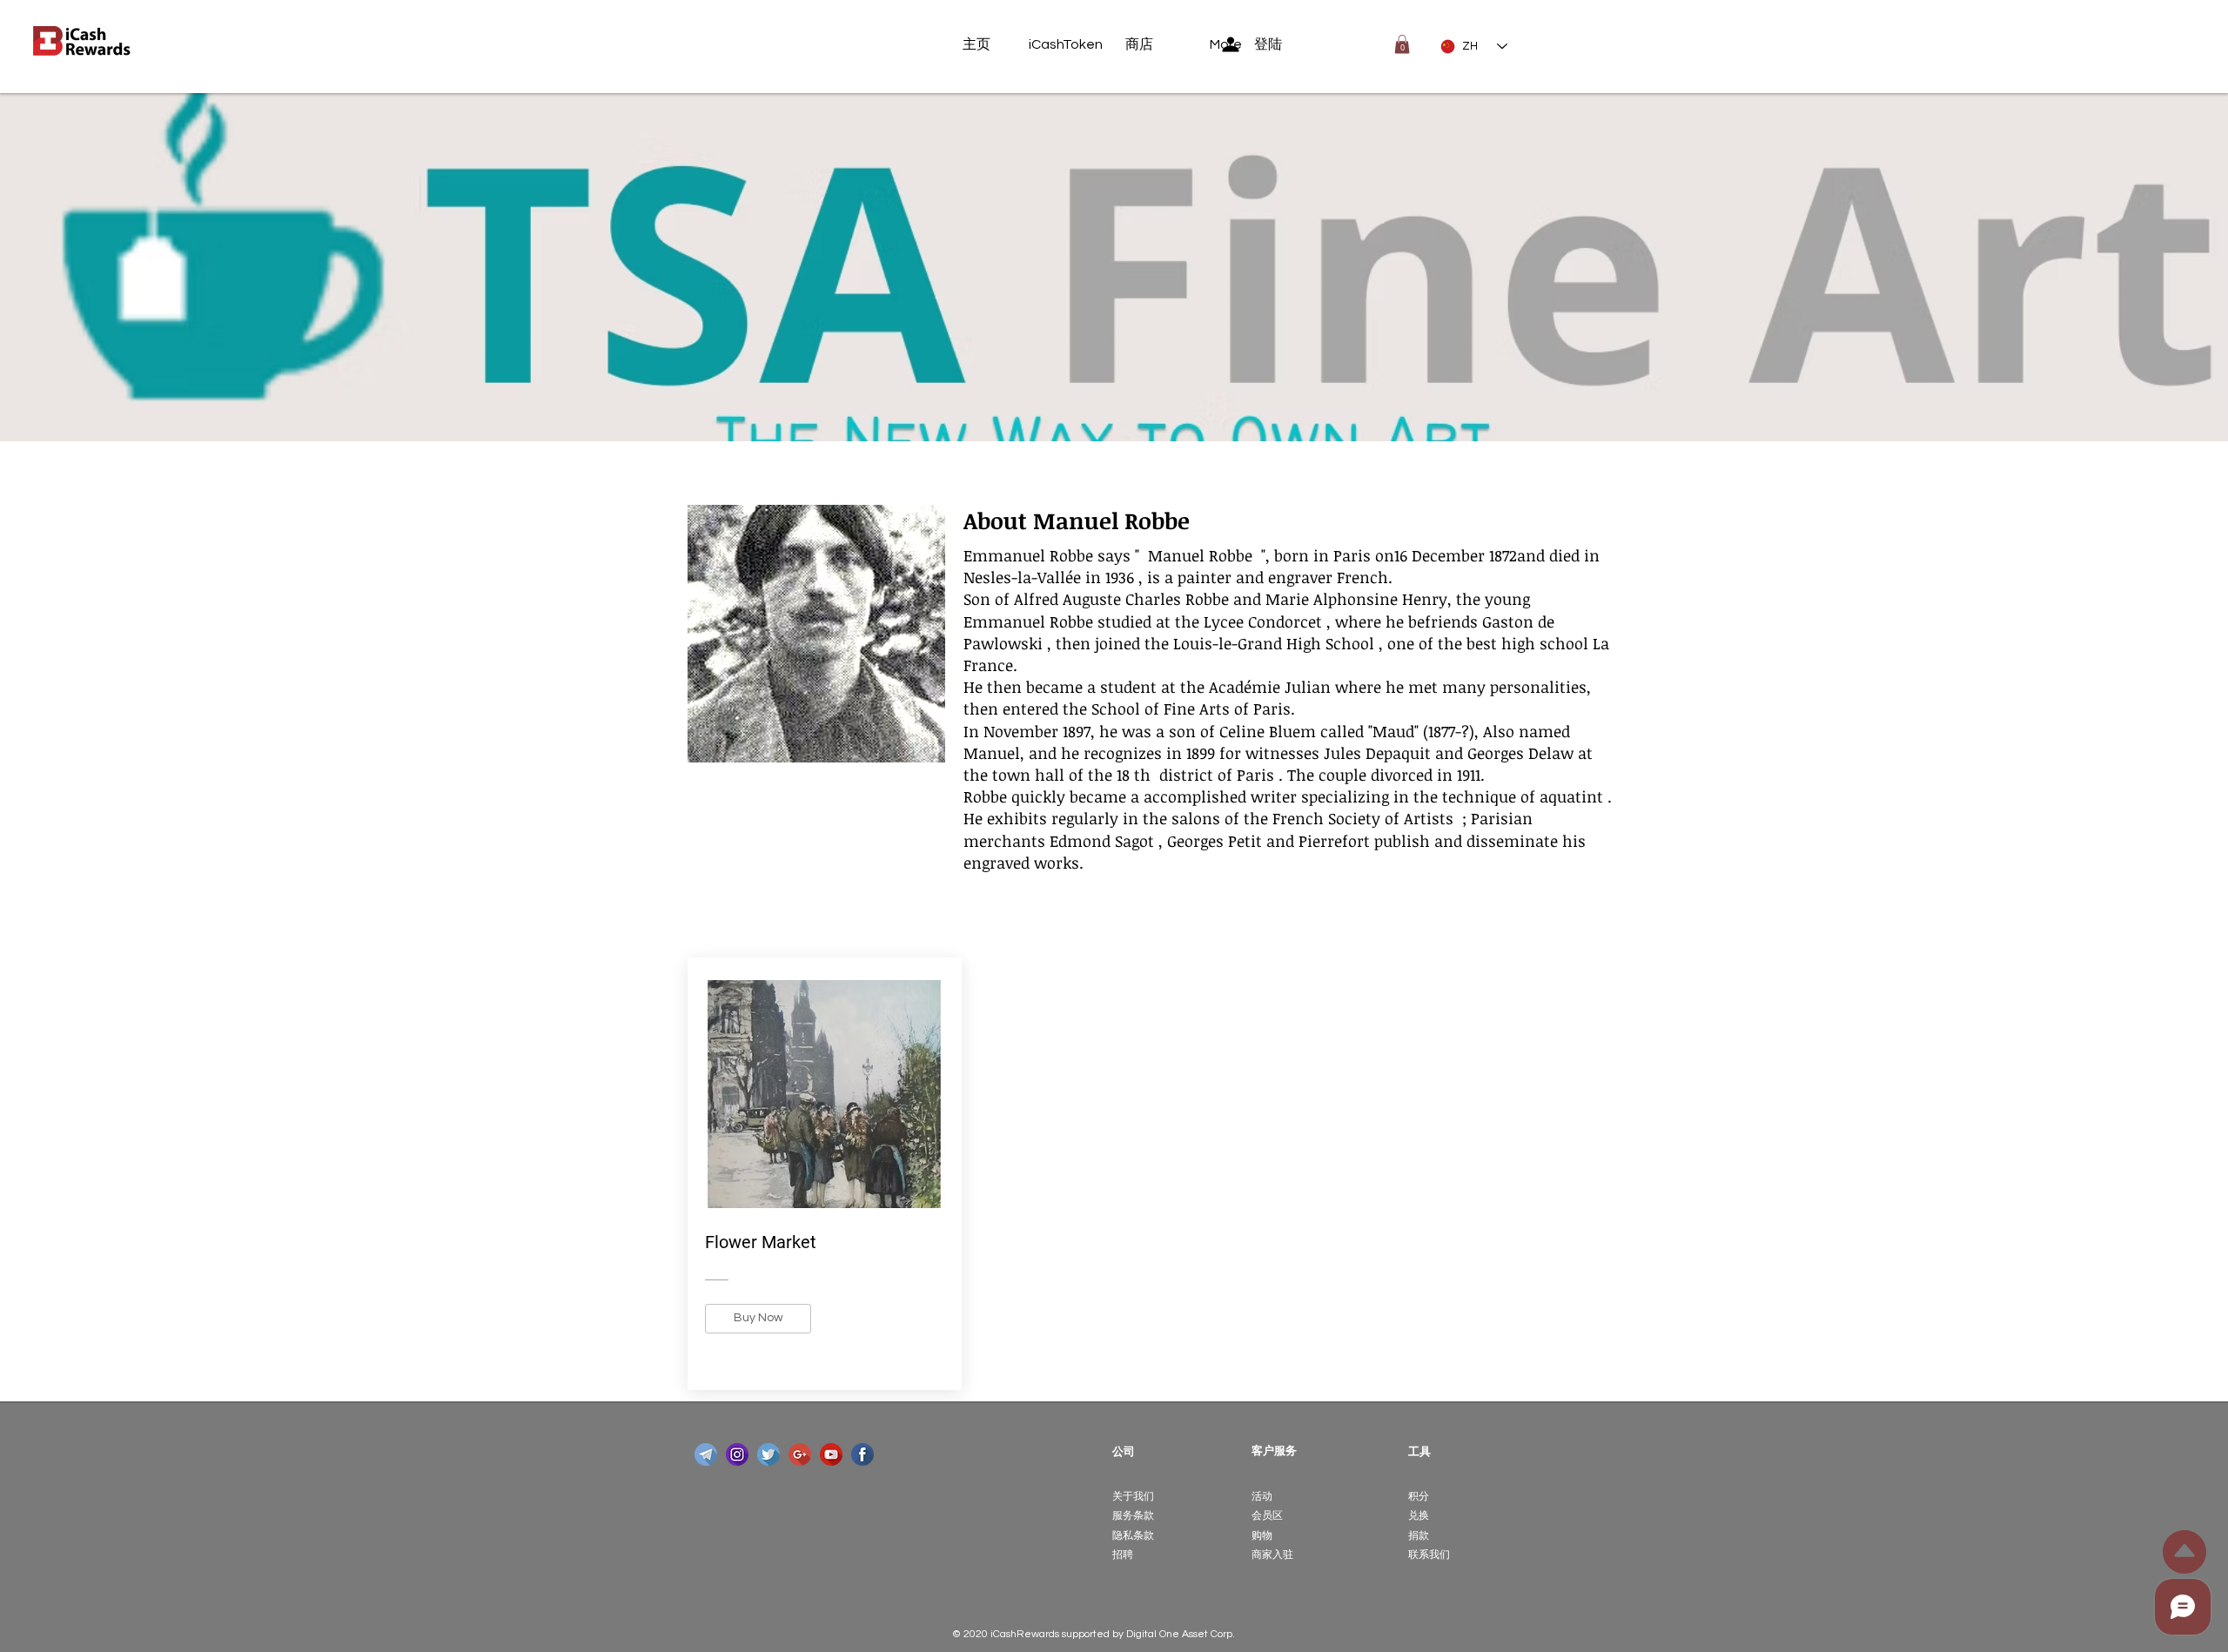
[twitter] (768, 1454)
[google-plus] (800, 1454)
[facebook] (862, 1454)
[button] (1402, 44)
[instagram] (737, 1454)
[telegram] (706, 1454)
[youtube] (831, 1454)
